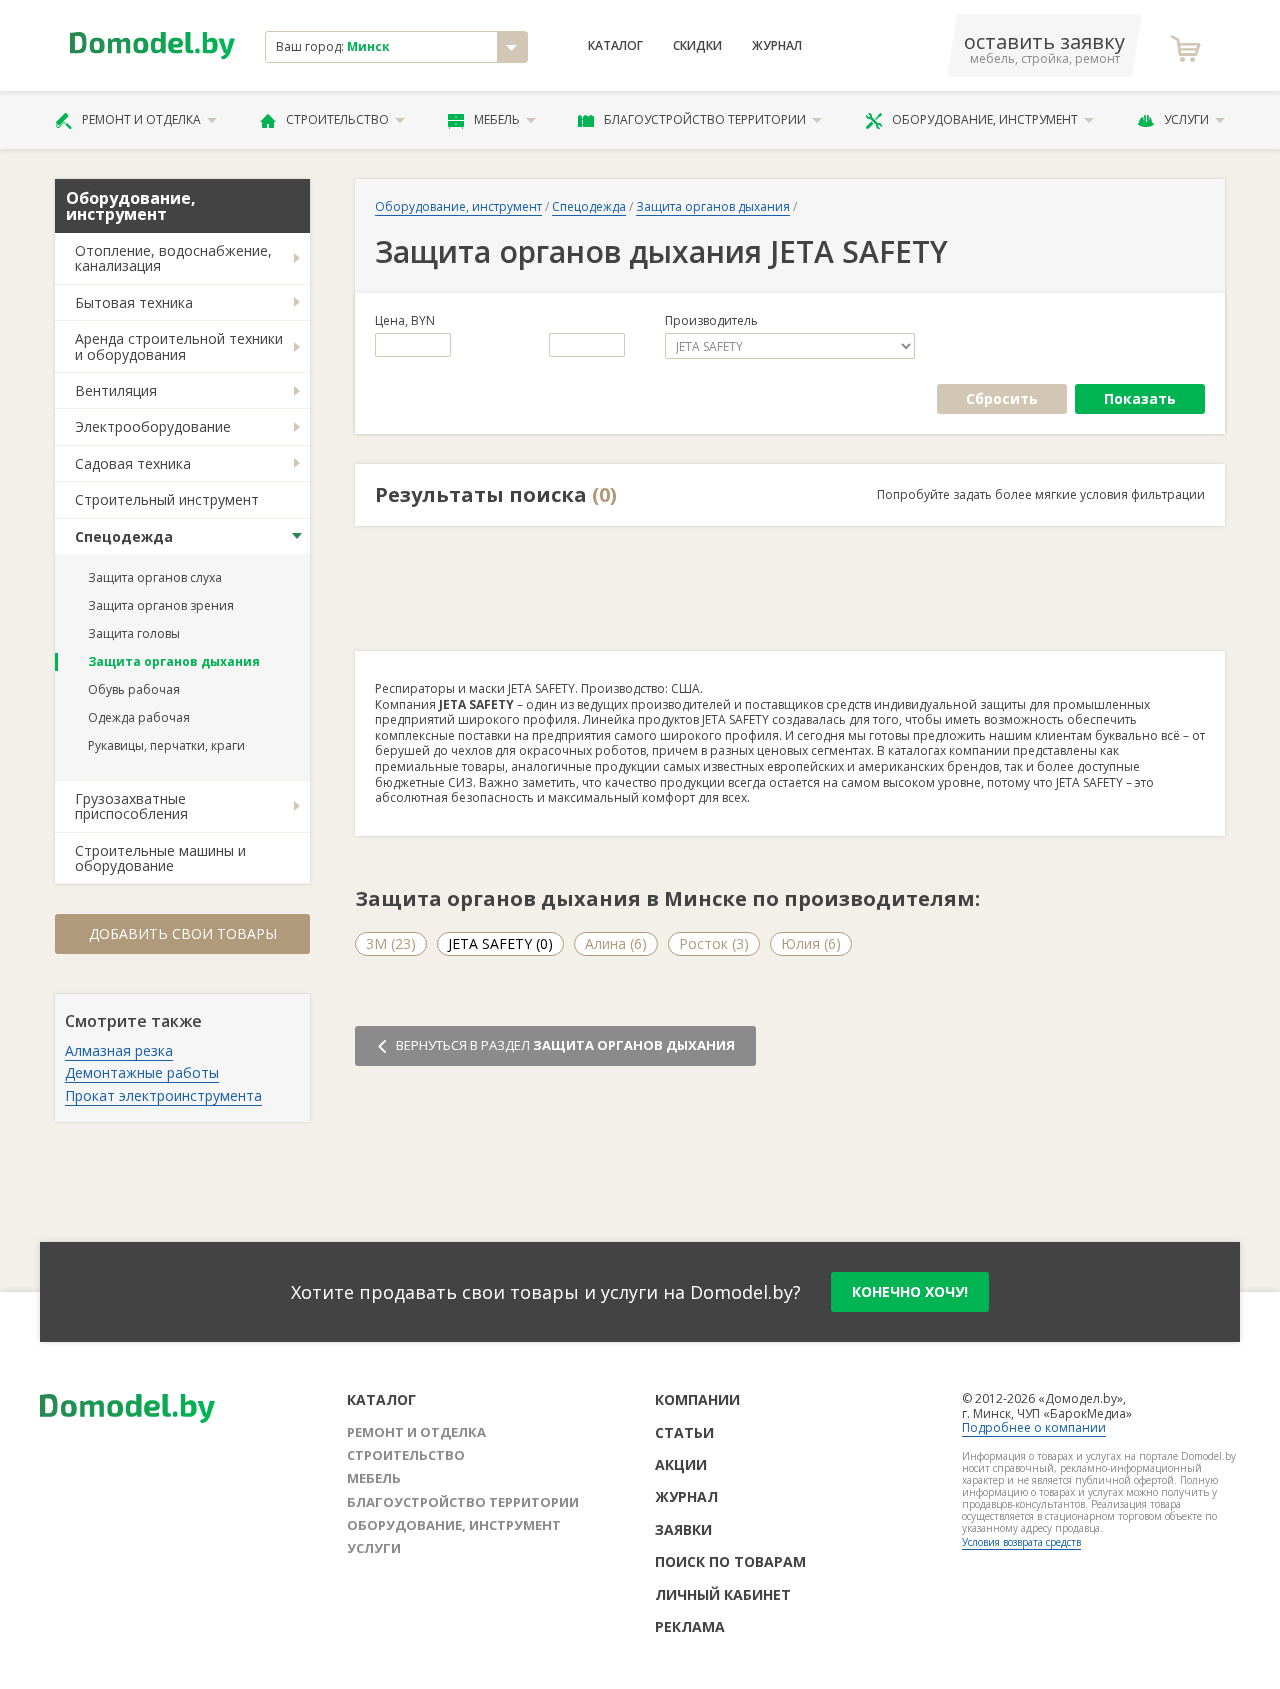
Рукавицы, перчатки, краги (166, 745)
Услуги (1186, 119)
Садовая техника (133, 463)
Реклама (690, 1626)
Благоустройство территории (705, 119)
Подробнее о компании (1034, 1427)
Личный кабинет (723, 1594)
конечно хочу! (910, 1291)
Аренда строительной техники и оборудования (179, 346)
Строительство (337, 119)
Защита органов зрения (161, 605)
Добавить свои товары (183, 933)
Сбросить (1002, 398)
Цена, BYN (405, 321)
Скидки (697, 46)
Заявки (683, 1529)
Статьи (684, 1432)
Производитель (711, 321)
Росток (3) (714, 943)
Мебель (497, 119)
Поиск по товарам (730, 1561)
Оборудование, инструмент (985, 119)
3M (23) (391, 943)
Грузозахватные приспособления (131, 806)
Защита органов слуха (155, 577)
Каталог (615, 46)
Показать (1140, 398)
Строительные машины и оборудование (160, 858)
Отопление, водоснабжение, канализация (173, 258)
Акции (681, 1464)
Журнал (777, 46)
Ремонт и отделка (141, 119)
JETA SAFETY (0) (500, 943)
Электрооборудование (153, 426)
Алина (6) (616, 943)
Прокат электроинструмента (163, 1095)
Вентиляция (116, 390)
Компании (697, 1399)
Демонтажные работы (142, 1072)
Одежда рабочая (139, 717)
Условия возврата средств (1021, 1542)
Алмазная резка (119, 1050)
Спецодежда (124, 536)
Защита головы (134, 633)
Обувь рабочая (134, 689)
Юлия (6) (811, 943)
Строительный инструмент (167, 499)
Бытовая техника (134, 302)
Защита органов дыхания (174, 661)
